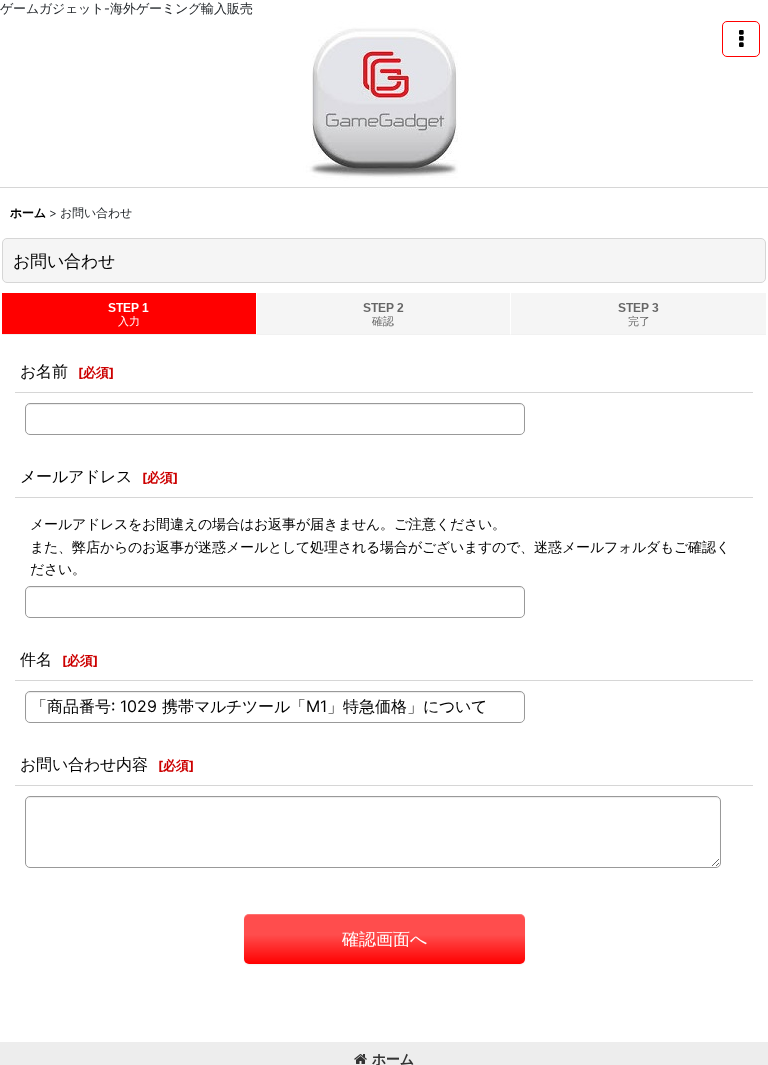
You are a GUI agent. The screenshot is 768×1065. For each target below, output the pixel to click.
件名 (36, 659)
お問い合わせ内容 (84, 764)
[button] (741, 39)
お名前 (44, 371)
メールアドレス (76, 476)
